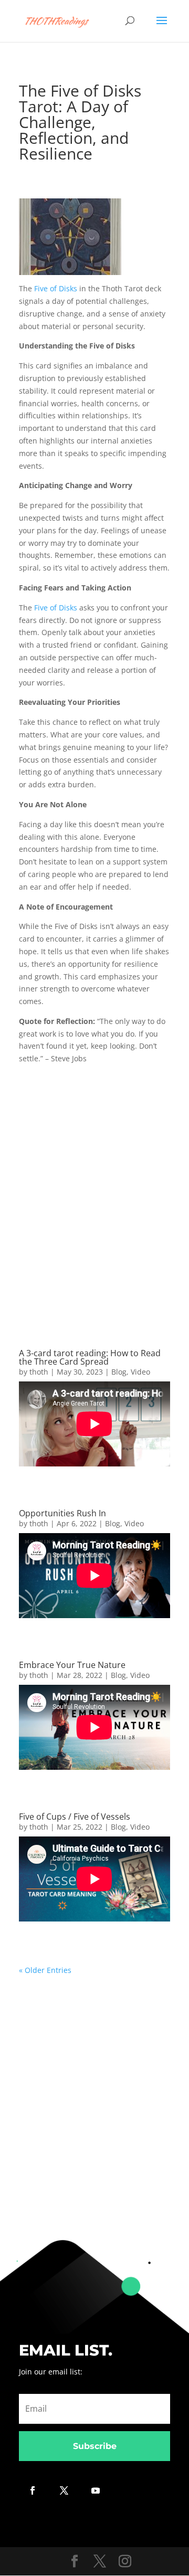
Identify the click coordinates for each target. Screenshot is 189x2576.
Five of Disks (56, 288)
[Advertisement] (94, 1191)
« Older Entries (45, 1970)
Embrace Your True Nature (72, 1665)
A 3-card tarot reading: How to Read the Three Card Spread (90, 1357)
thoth (39, 1372)
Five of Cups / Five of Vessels (75, 1817)
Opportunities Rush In (62, 1513)
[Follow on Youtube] (96, 2490)
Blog (119, 1372)
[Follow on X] (64, 2490)
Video (140, 1372)
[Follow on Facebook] (33, 2490)
